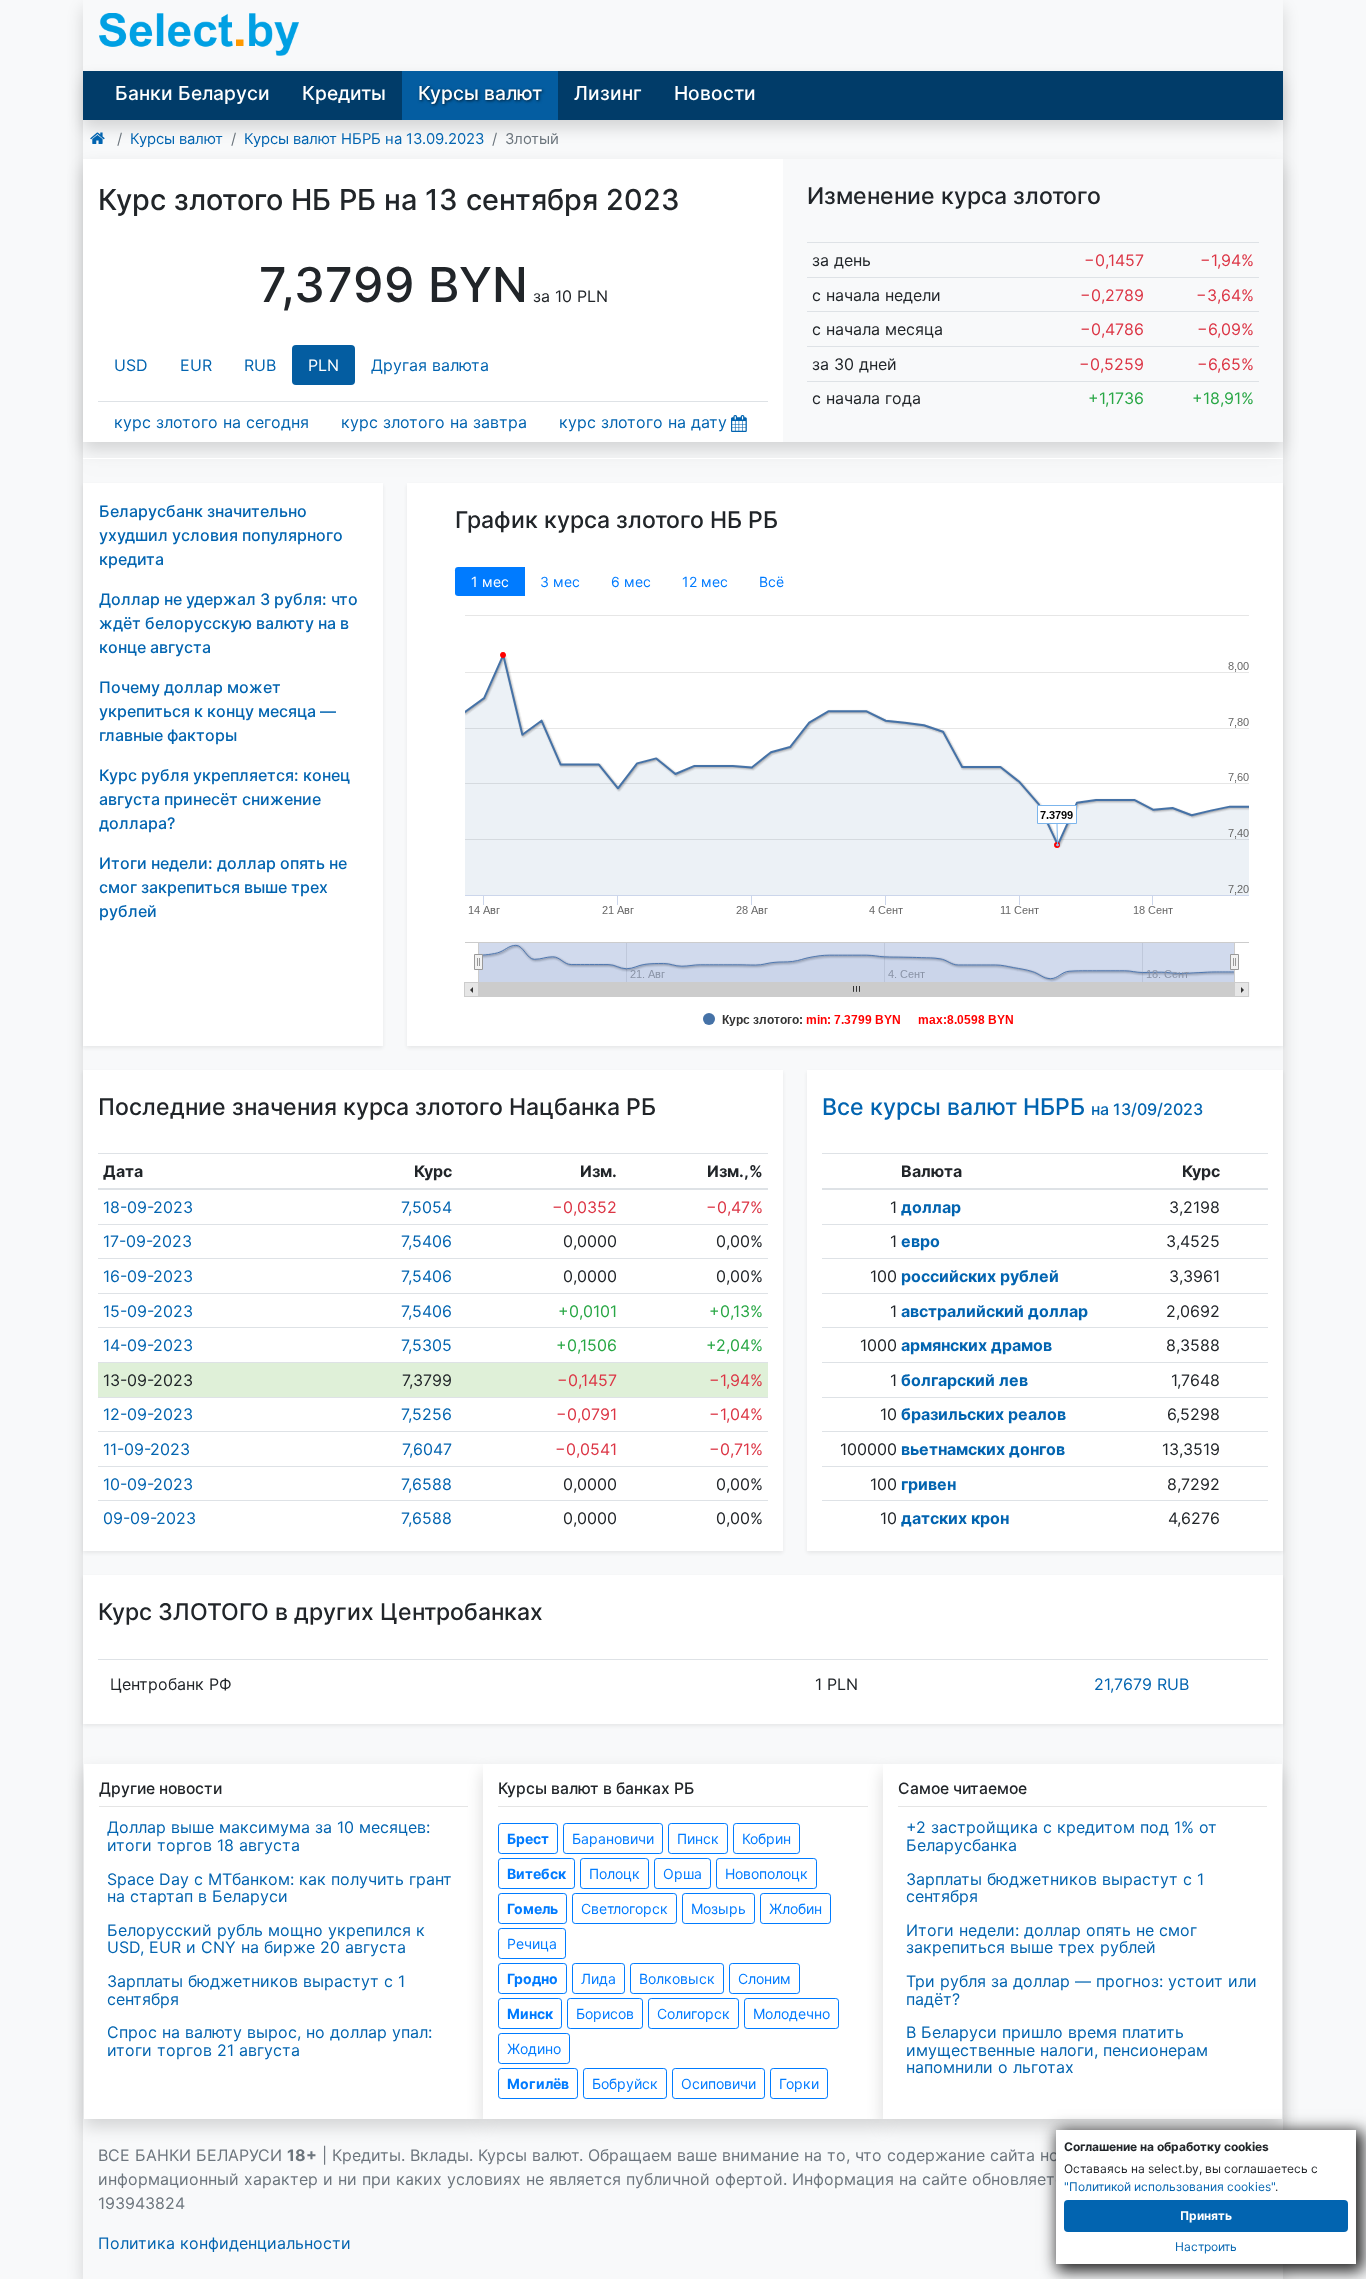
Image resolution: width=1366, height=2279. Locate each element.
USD (131, 365)
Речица (532, 1943)
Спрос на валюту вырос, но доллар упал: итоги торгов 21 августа (269, 2041)
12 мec (705, 581)
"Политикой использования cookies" (1169, 2186)
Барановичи (613, 1838)
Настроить (1206, 2246)
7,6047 (427, 1449)
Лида (598, 1978)
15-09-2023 (148, 1311)
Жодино (534, 2048)
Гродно (532, 1978)
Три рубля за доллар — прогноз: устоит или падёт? (1081, 1990)
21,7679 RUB (1141, 1684)
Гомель (532, 1908)
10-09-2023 (148, 1484)
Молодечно (791, 2013)
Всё (771, 581)
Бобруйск (625, 2083)
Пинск (698, 1838)
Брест (528, 1838)
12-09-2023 (148, 1414)
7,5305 (426, 1345)
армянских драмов (976, 1345)
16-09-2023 (148, 1276)
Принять (1206, 2215)
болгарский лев (964, 1380)
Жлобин (795, 1908)
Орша (682, 1873)
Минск (530, 2013)
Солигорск (693, 2013)
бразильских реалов (983, 1414)
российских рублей (980, 1276)
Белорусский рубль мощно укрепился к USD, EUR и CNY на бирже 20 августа (266, 1939)
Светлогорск (624, 1908)
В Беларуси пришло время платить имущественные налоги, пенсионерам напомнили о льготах (1057, 2049)
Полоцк (614, 1873)
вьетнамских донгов (983, 1449)
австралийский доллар (994, 1311)
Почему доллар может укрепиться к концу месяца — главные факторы (217, 711)
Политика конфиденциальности (224, 2243)
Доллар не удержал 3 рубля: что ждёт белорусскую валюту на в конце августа (228, 623)
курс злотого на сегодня (211, 422)
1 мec (490, 581)
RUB (260, 365)
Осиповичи (718, 2083)
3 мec (560, 581)
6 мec (631, 581)
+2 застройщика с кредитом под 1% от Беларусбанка (1061, 1836)
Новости (715, 93)
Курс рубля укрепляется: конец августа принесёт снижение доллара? (224, 799)
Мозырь (718, 1908)
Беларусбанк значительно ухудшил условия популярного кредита (221, 535)
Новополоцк (766, 1873)
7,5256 (426, 1414)
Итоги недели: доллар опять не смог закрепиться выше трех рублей (223, 887)
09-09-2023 (149, 1518)
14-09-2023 (148, 1345)
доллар (931, 1207)
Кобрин (766, 1838)
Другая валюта (430, 365)
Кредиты (344, 93)
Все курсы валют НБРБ (1012, 1107)
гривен (928, 1484)
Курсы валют (480, 93)
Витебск (536, 1873)
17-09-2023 (147, 1241)
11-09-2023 (146, 1449)
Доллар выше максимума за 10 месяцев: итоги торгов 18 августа (268, 1836)
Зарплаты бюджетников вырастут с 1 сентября (256, 1990)
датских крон (955, 1518)
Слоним (764, 1978)
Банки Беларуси (192, 93)
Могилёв (538, 2083)
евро (920, 1241)
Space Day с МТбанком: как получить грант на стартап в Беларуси (279, 1888)
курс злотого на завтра (434, 422)
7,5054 (426, 1207)
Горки (799, 2083)
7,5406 (426, 1241)
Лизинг (608, 93)
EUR (196, 365)
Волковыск (677, 1978)
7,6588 (426, 1484)
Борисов (605, 2013)
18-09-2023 (148, 1207)
